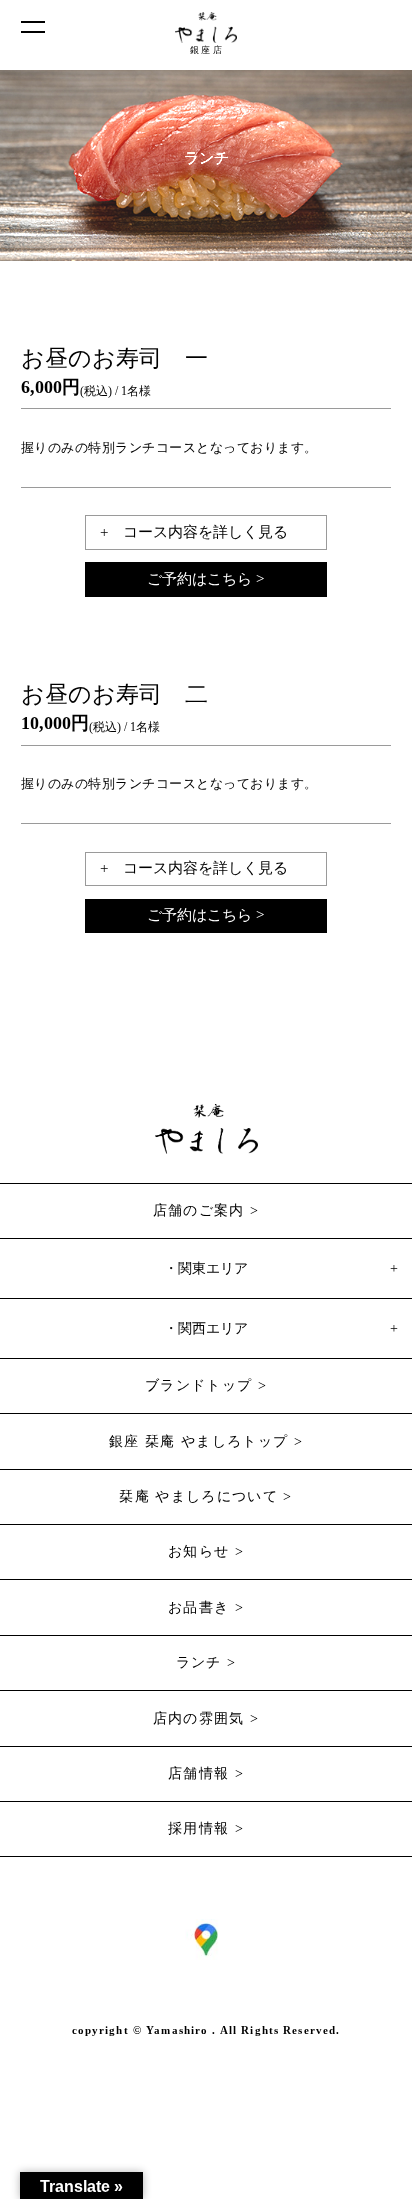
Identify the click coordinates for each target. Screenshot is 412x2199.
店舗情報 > (206, 1773)
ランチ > (206, 1662)
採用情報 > (206, 1828)
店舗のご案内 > (206, 1210)
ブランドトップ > (206, 1385)
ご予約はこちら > (205, 579)
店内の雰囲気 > (206, 1718)
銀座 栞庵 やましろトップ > (206, 1441)
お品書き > (206, 1607)
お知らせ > (206, 1551)
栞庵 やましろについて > (206, 1496)
